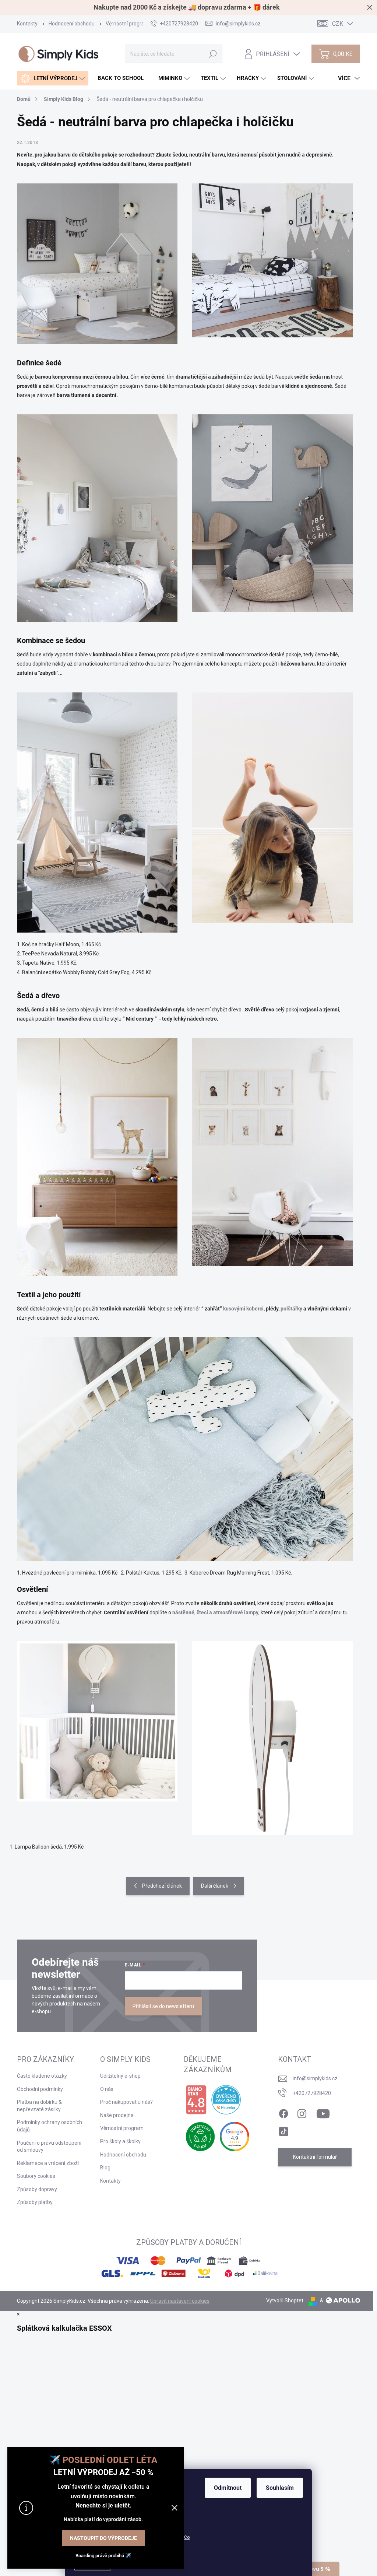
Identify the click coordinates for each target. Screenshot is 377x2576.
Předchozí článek (162, 1886)
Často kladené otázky (42, 2076)
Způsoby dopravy (37, 2189)
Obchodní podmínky (40, 2089)
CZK (338, 24)
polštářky (291, 1309)
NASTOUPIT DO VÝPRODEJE (103, 2538)
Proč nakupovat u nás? (126, 2102)
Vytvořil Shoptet (285, 2300)
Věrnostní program (127, 24)
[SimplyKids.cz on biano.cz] (196, 2100)
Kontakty (27, 24)
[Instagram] (302, 2112)
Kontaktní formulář (315, 2157)
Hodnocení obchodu (72, 24)
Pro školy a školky (120, 2141)
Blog (105, 2168)
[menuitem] (53, 78)
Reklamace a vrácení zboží (48, 2163)
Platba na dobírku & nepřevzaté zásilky (39, 2106)
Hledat (213, 54)
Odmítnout (228, 2488)
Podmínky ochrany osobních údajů (50, 2126)
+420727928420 (312, 2093)
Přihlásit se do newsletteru (163, 2006)
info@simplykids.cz (315, 2078)
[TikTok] (283, 2130)
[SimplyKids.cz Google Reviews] (235, 2137)
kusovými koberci (243, 1309)
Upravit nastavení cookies (180, 2301)
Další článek (215, 1886)
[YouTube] (323, 2112)
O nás (107, 2089)
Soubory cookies (36, 2176)
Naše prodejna (117, 2115)
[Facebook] (283, 2112)
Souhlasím (280, 2488)
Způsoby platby (35, 2202)
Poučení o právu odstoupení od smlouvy (49, 2147)
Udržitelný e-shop (120, 2076)
